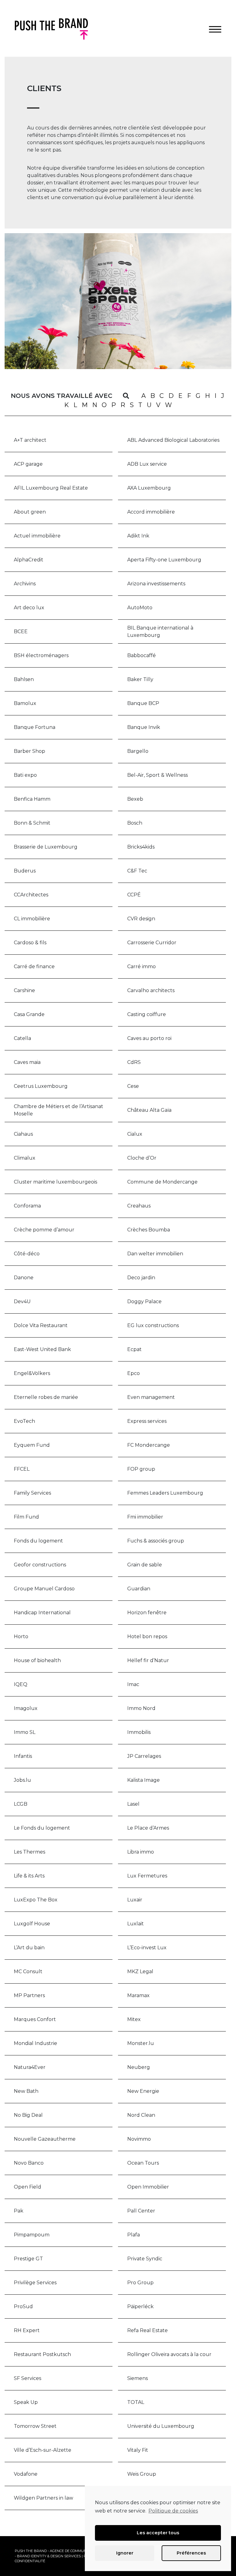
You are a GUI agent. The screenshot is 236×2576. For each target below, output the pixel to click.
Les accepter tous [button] (158, 2533)
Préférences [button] (191, 2553)
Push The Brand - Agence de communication (58, 2551)
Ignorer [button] (125, 2553)
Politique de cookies (173, 2511)
